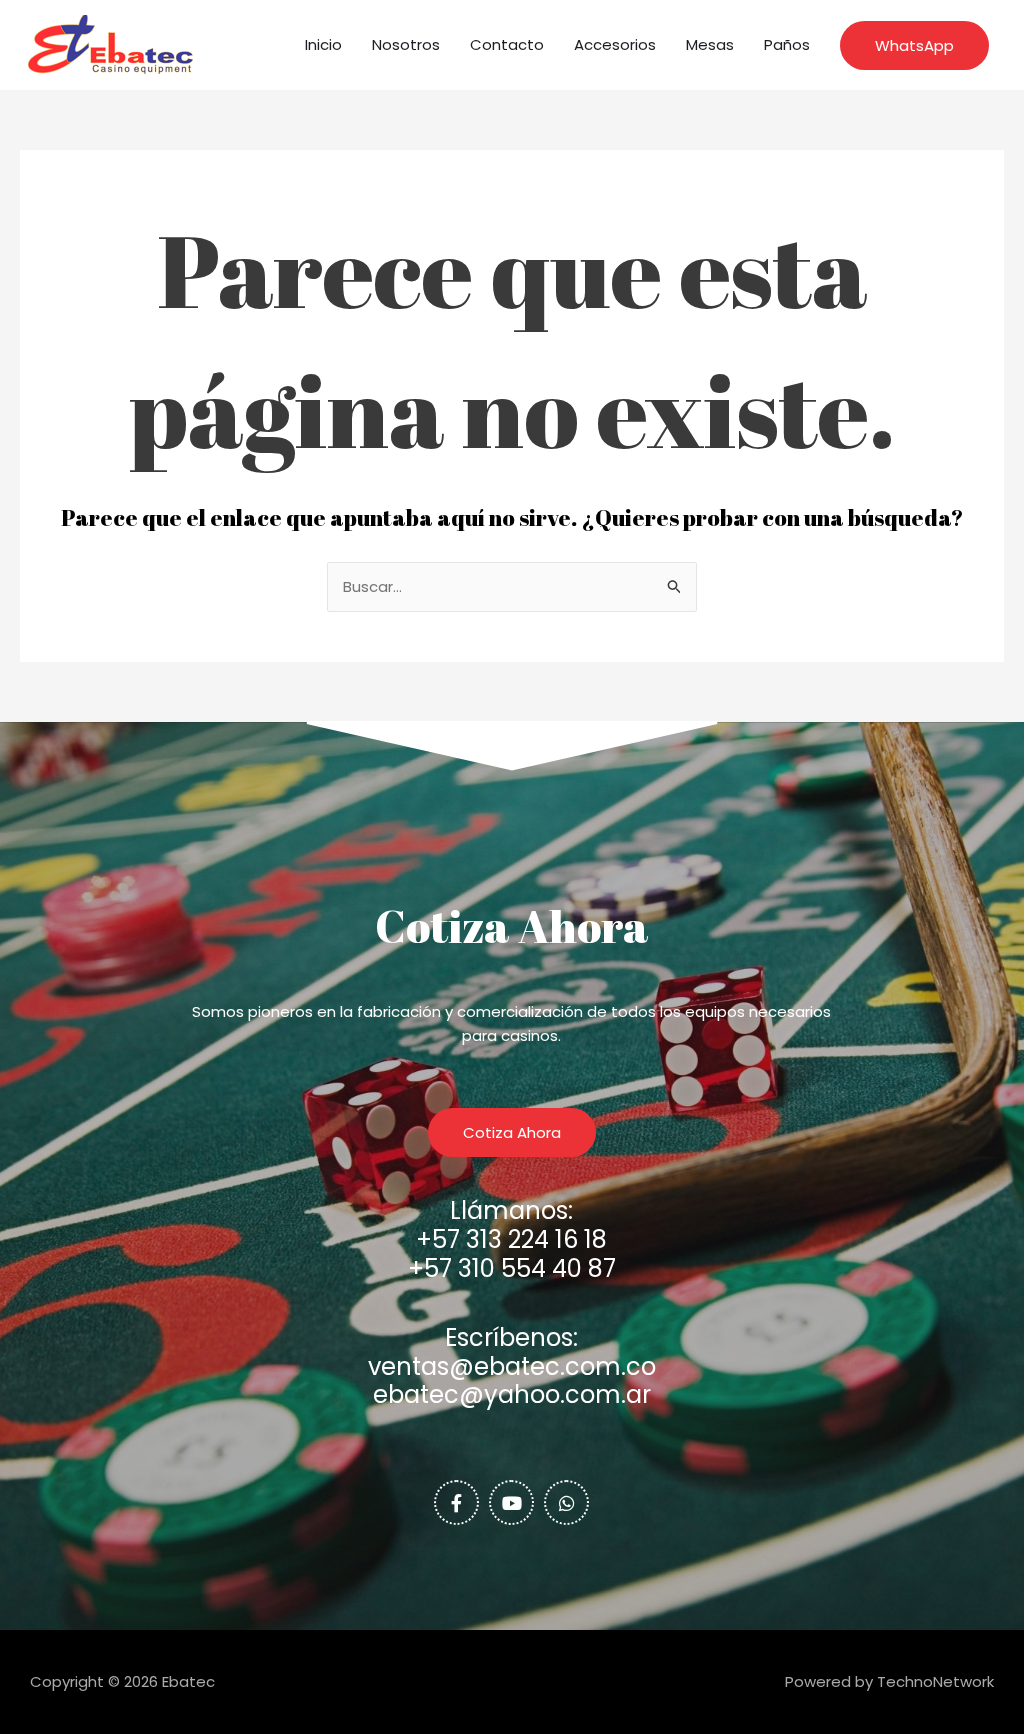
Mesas (710, 44)
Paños (787, 44)
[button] (914, 45)
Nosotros (406, 44)
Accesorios (615, 44)
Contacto (507, 44)
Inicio (323, 44)
